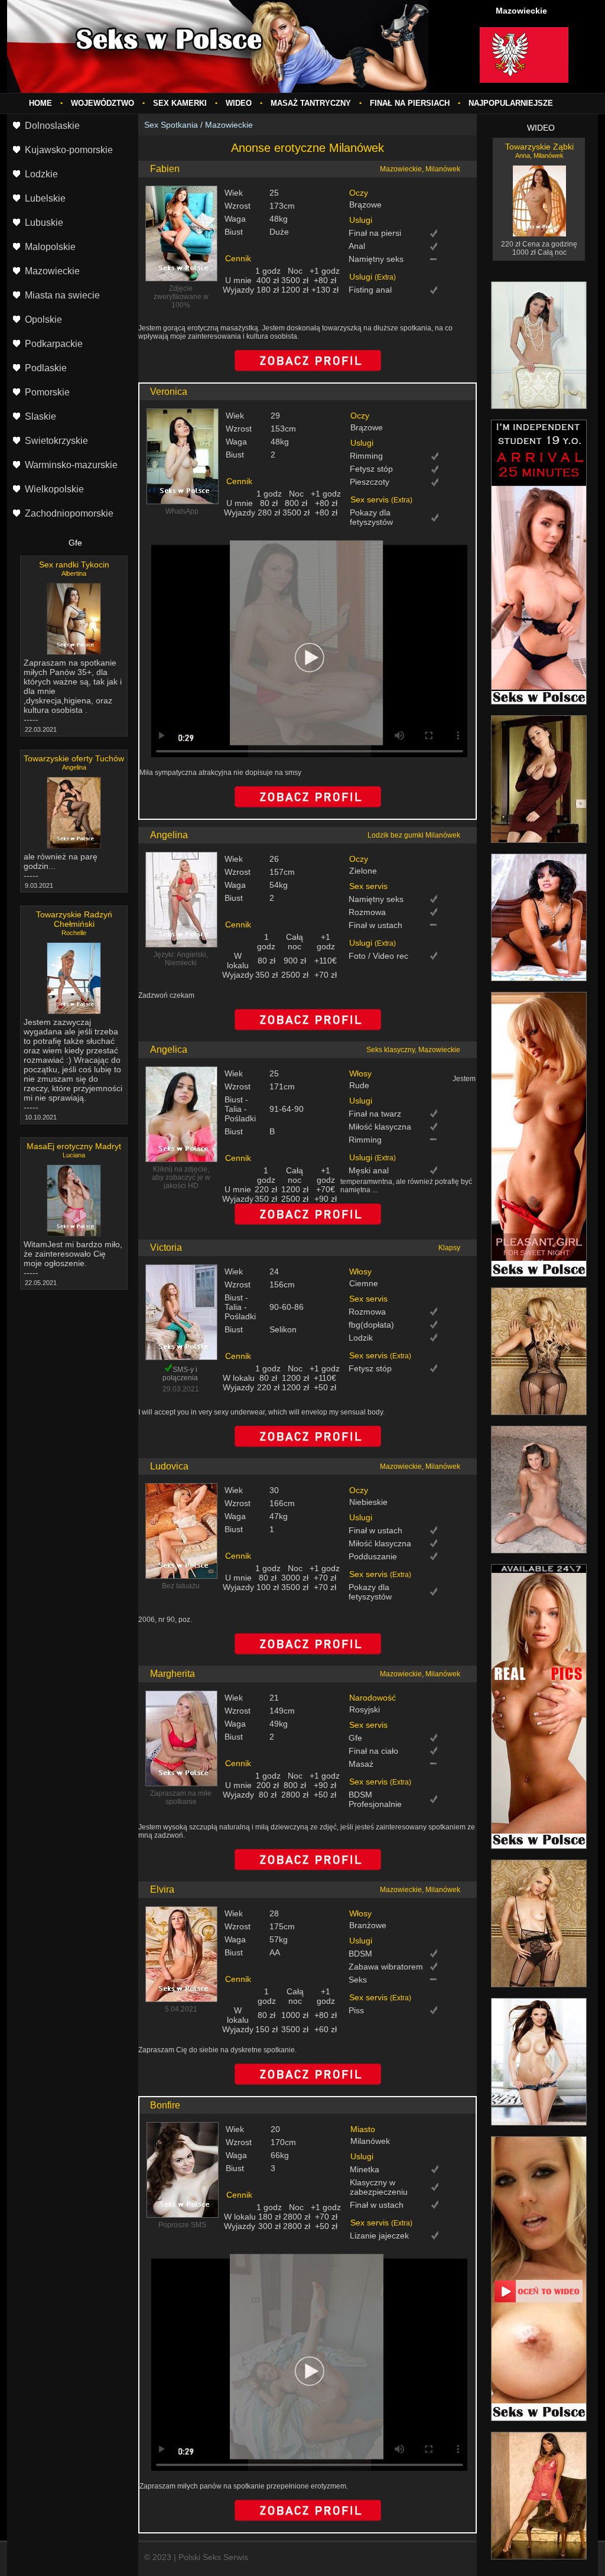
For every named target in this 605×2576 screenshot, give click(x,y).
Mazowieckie (229, 125)
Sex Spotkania (171, 125)
